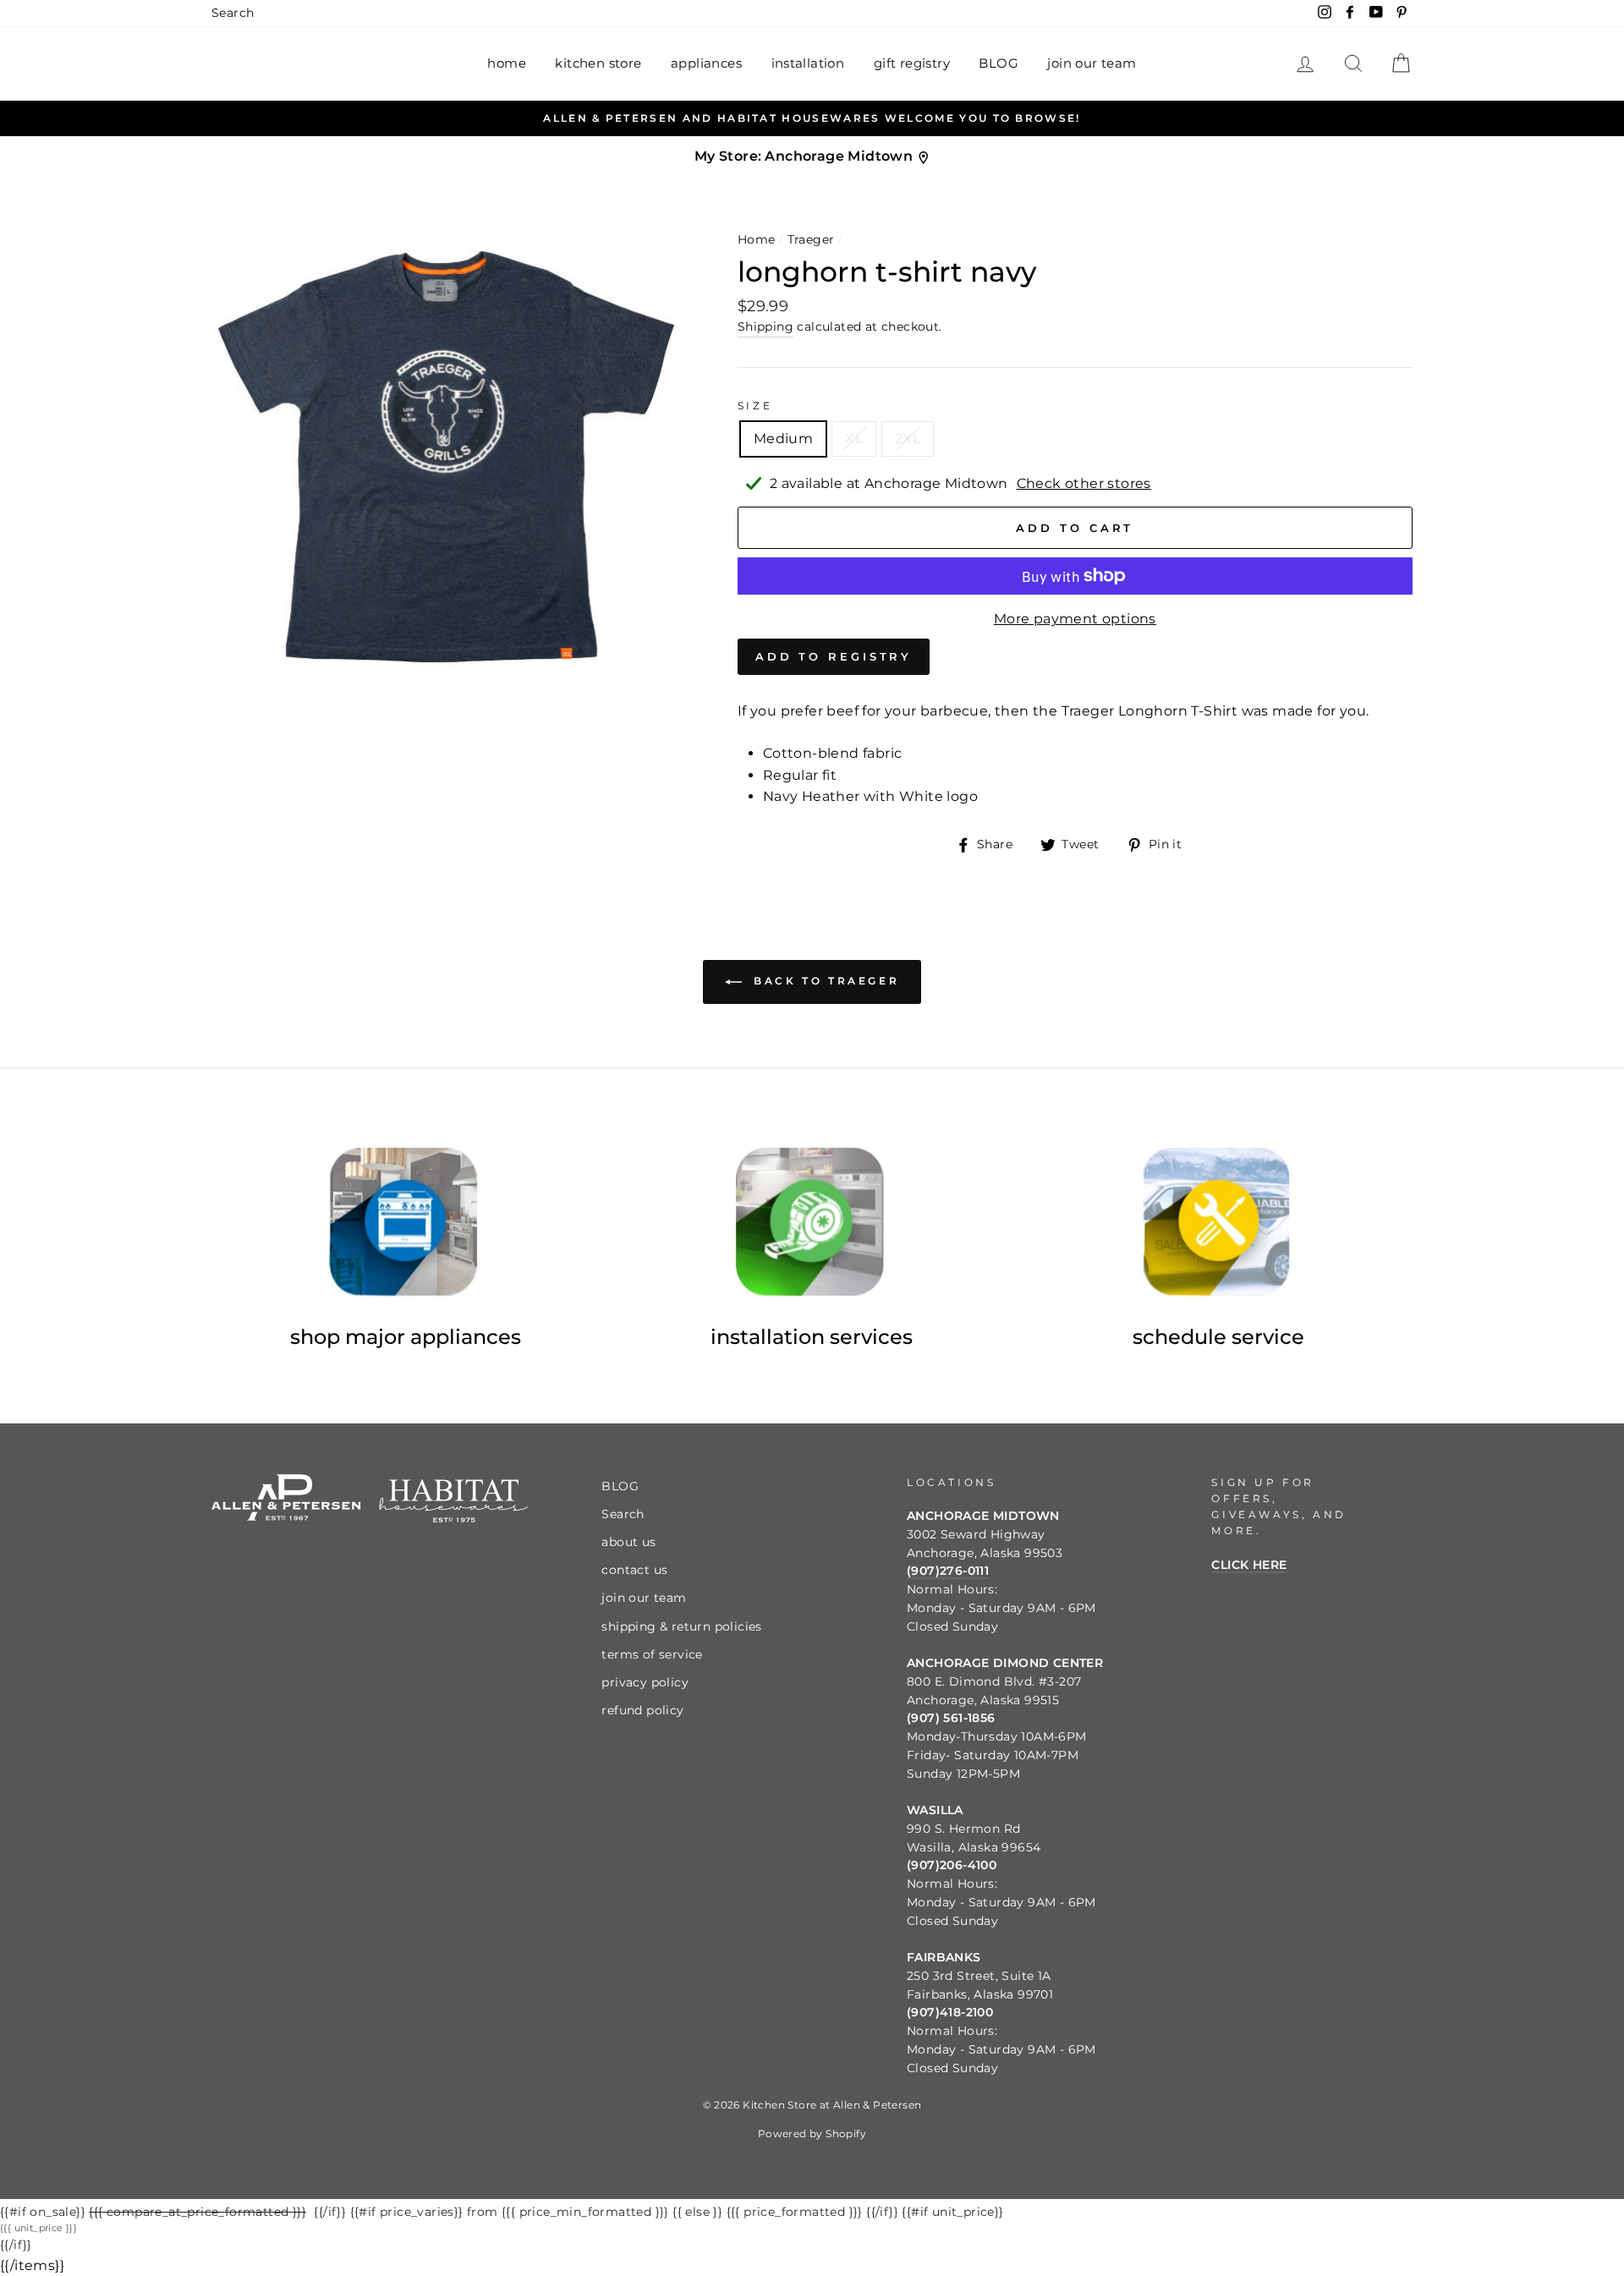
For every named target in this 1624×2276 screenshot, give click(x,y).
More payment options (1075, 619)
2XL (908, 439)
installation (808, 63)
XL (854, 439)
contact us (634, 1570)
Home (757, 239)
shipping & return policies (681, 1626)
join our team (1092, 63)
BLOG (999, 63)
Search (233, 13)
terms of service (652, 1654)
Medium (783, 439)
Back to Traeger (824, 982)
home (507, 63)
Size (755, 406)
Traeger (811, 239)
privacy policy (645, 1682)
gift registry (912, 63)
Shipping (765, 326)
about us (628, 1542)
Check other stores (1084, 483)
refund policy (642, 1710)
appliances (706, 63)
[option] (812, 118)
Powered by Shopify (812, 2133)
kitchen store (598, 63)
